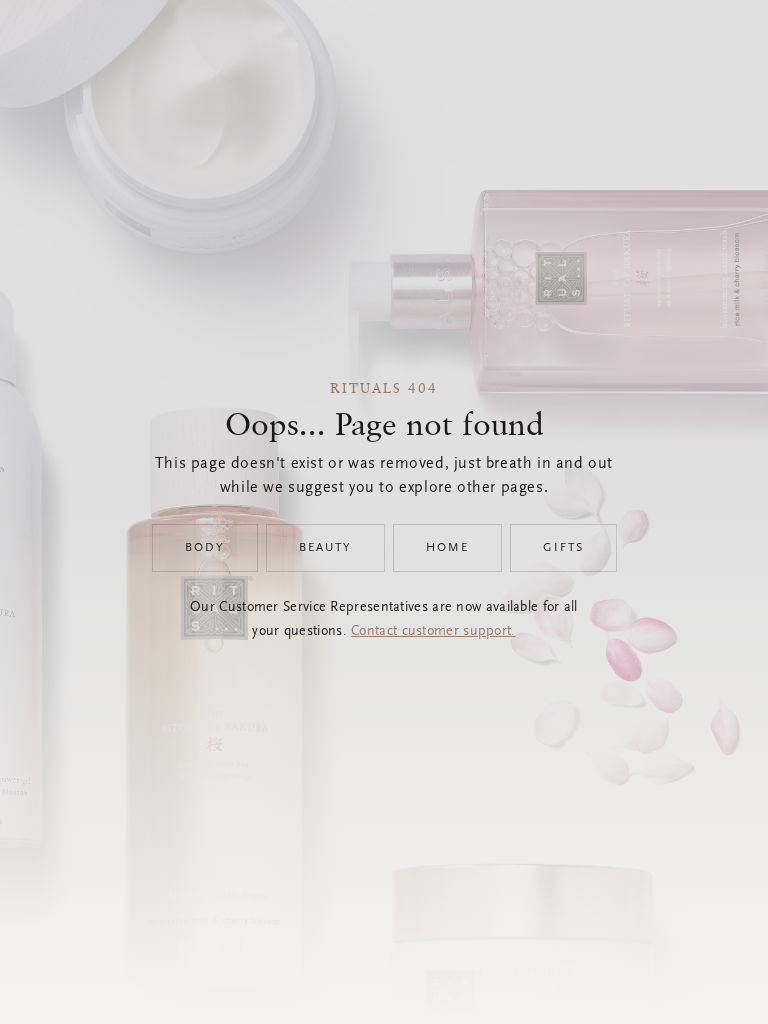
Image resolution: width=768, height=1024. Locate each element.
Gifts (563, 548)
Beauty (325, 548)
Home (447, 548)
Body (205, 548)
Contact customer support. (433, 632)
